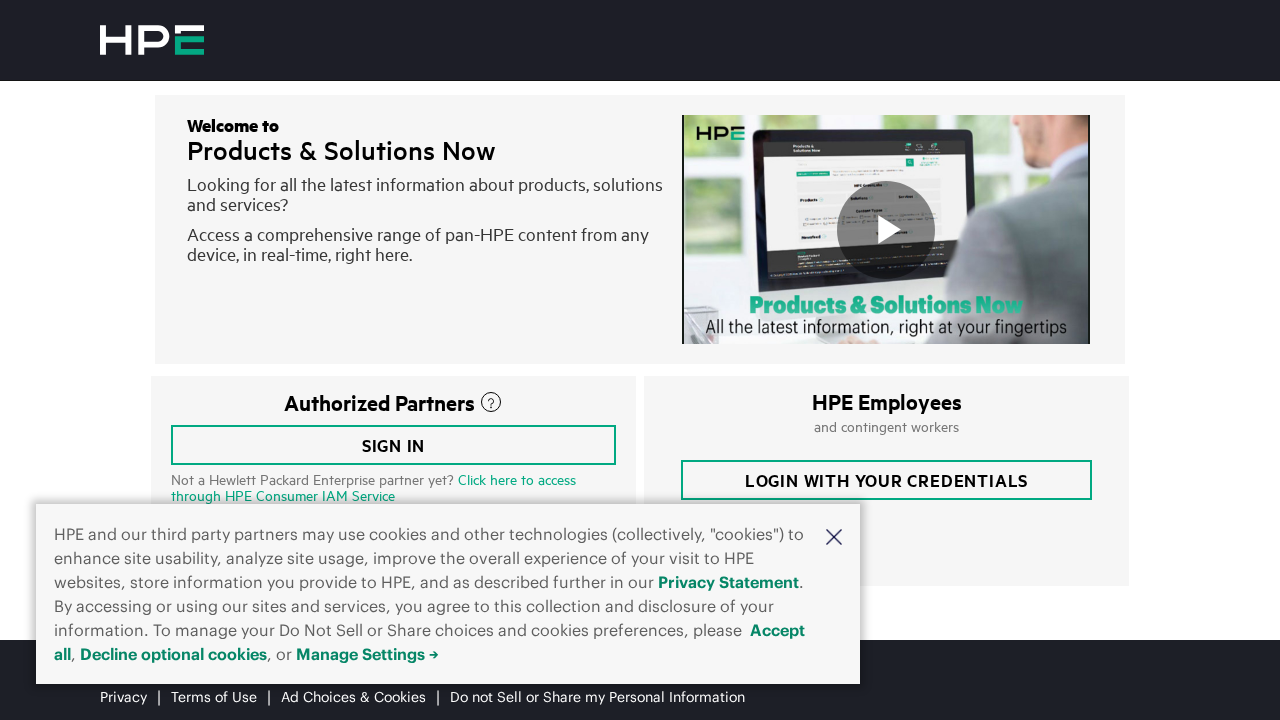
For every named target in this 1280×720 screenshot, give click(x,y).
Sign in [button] (394, 445)
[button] (834, 535)
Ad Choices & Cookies (353, 697)
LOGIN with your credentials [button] (886, 480)
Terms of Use (214, 697)
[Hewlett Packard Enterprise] (152, 40)
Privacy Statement (728, 582)
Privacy (123, 697)
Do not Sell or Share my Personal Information (597, 697)
